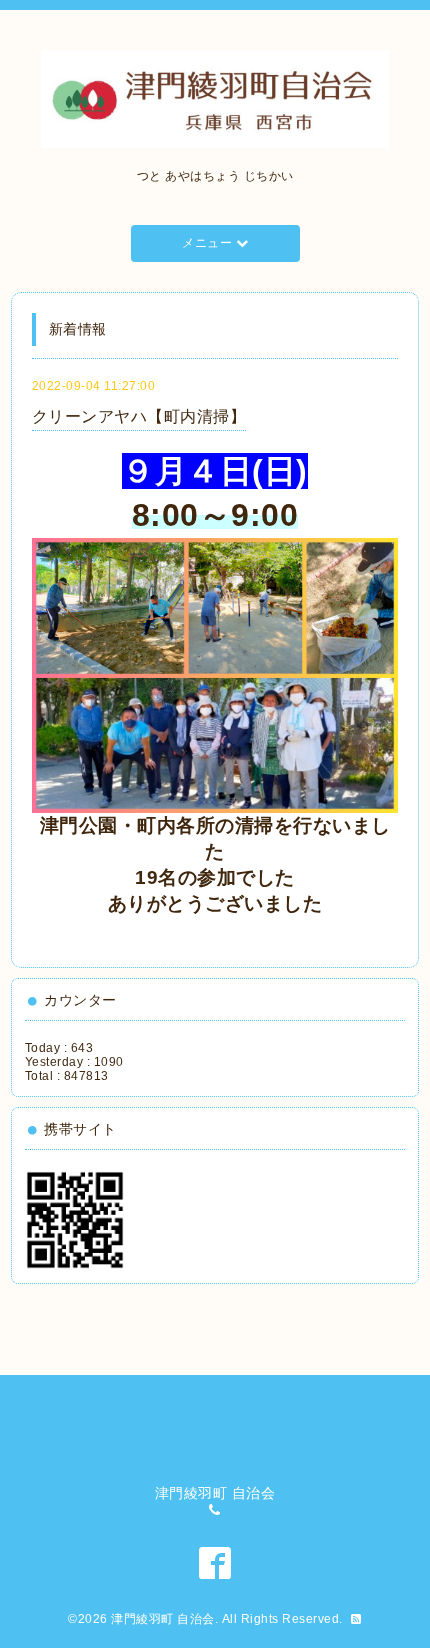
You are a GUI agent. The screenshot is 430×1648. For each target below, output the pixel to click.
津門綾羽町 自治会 (163, 1619)
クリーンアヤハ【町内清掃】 (139, 416)
